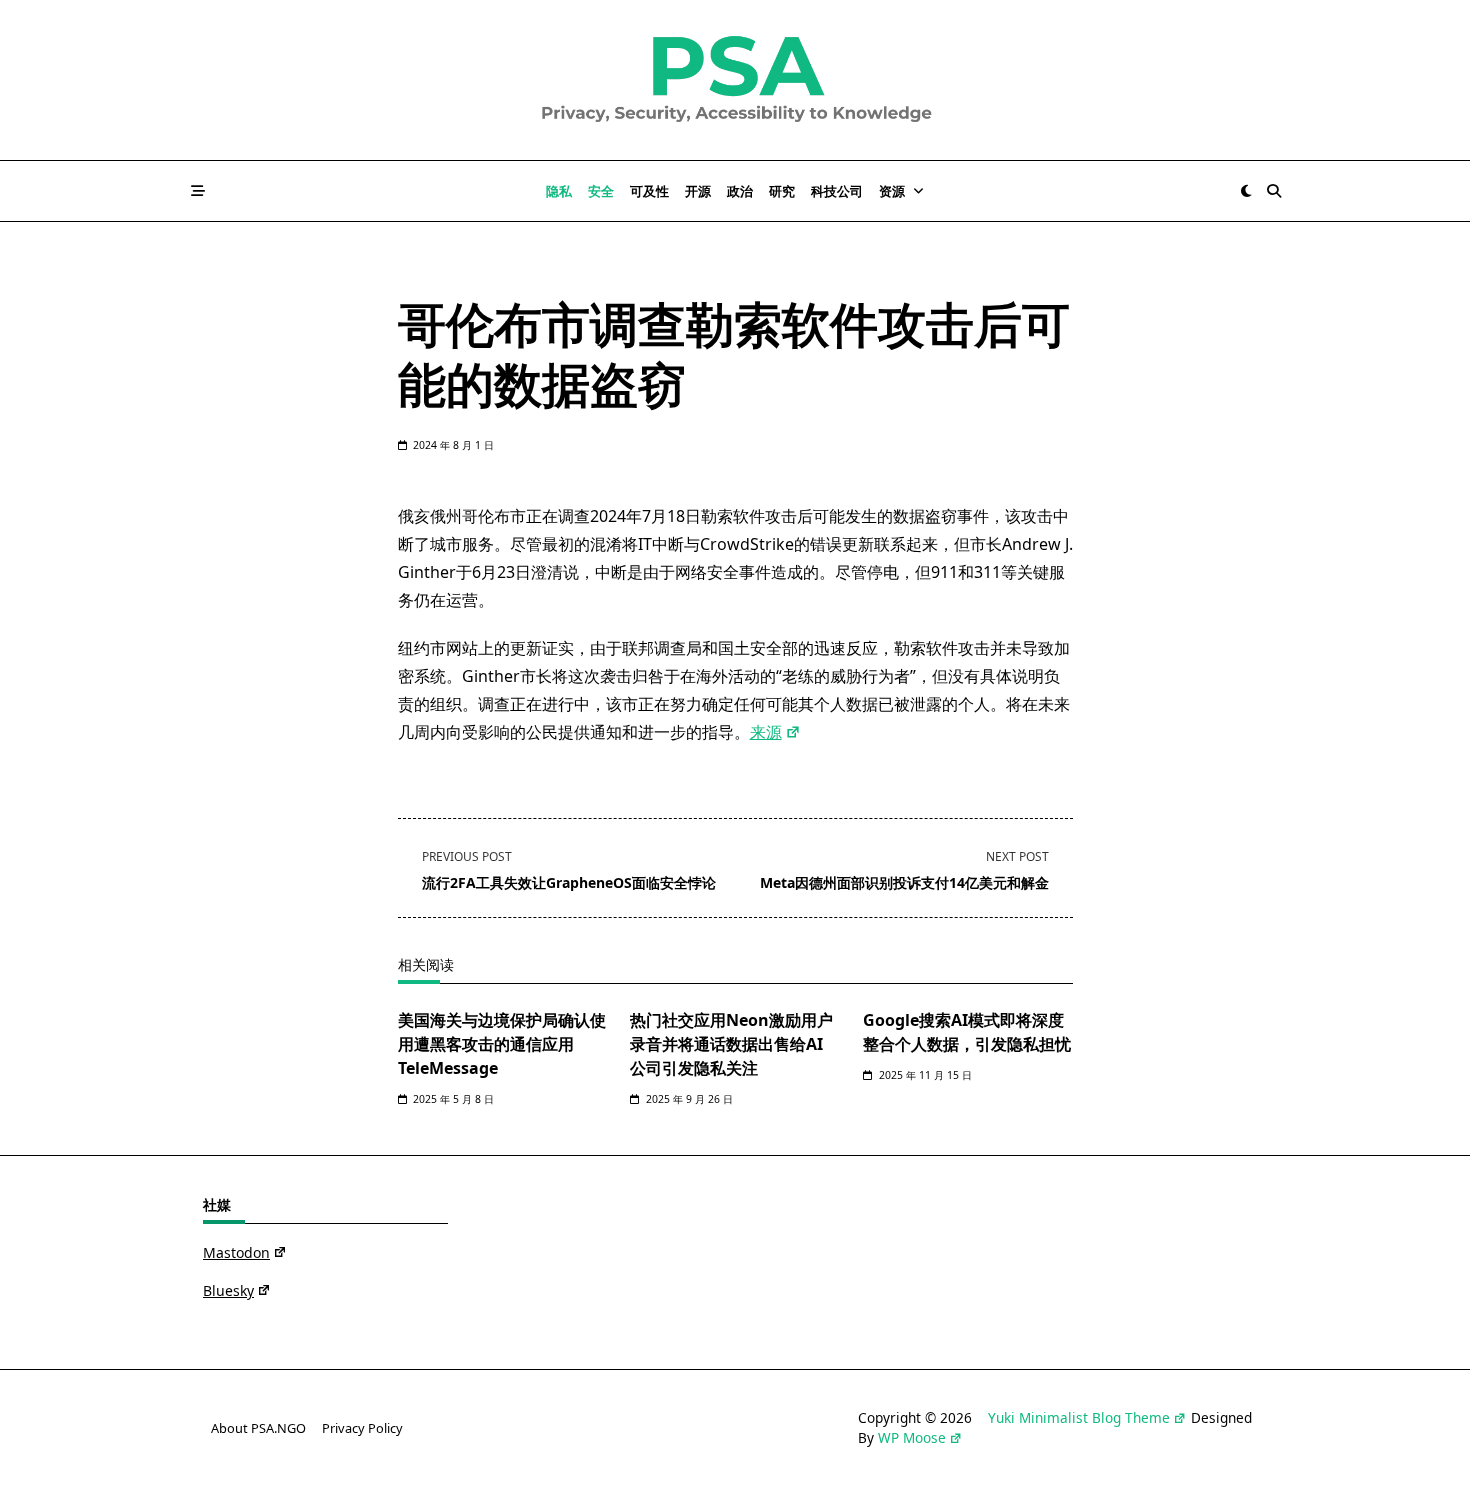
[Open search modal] (1274, 191)
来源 (766, 732)
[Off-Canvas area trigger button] (198, 191)
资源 (892, 191)
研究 (782, 191)
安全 (601, 191)
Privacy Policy (362, 1428)
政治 (740, 191)
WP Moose (912, 1437)
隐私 (559, 191)
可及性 (649, 191)
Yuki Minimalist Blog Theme (1079, 1417)
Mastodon (236, 1252)
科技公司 (837, 191)
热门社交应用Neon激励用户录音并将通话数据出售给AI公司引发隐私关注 (731, 1044)
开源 (698, 191)
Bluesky (228, 1290)
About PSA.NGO (258, 1428)
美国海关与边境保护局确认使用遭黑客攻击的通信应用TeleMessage (502, 1044)
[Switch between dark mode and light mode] (1246, 191)
